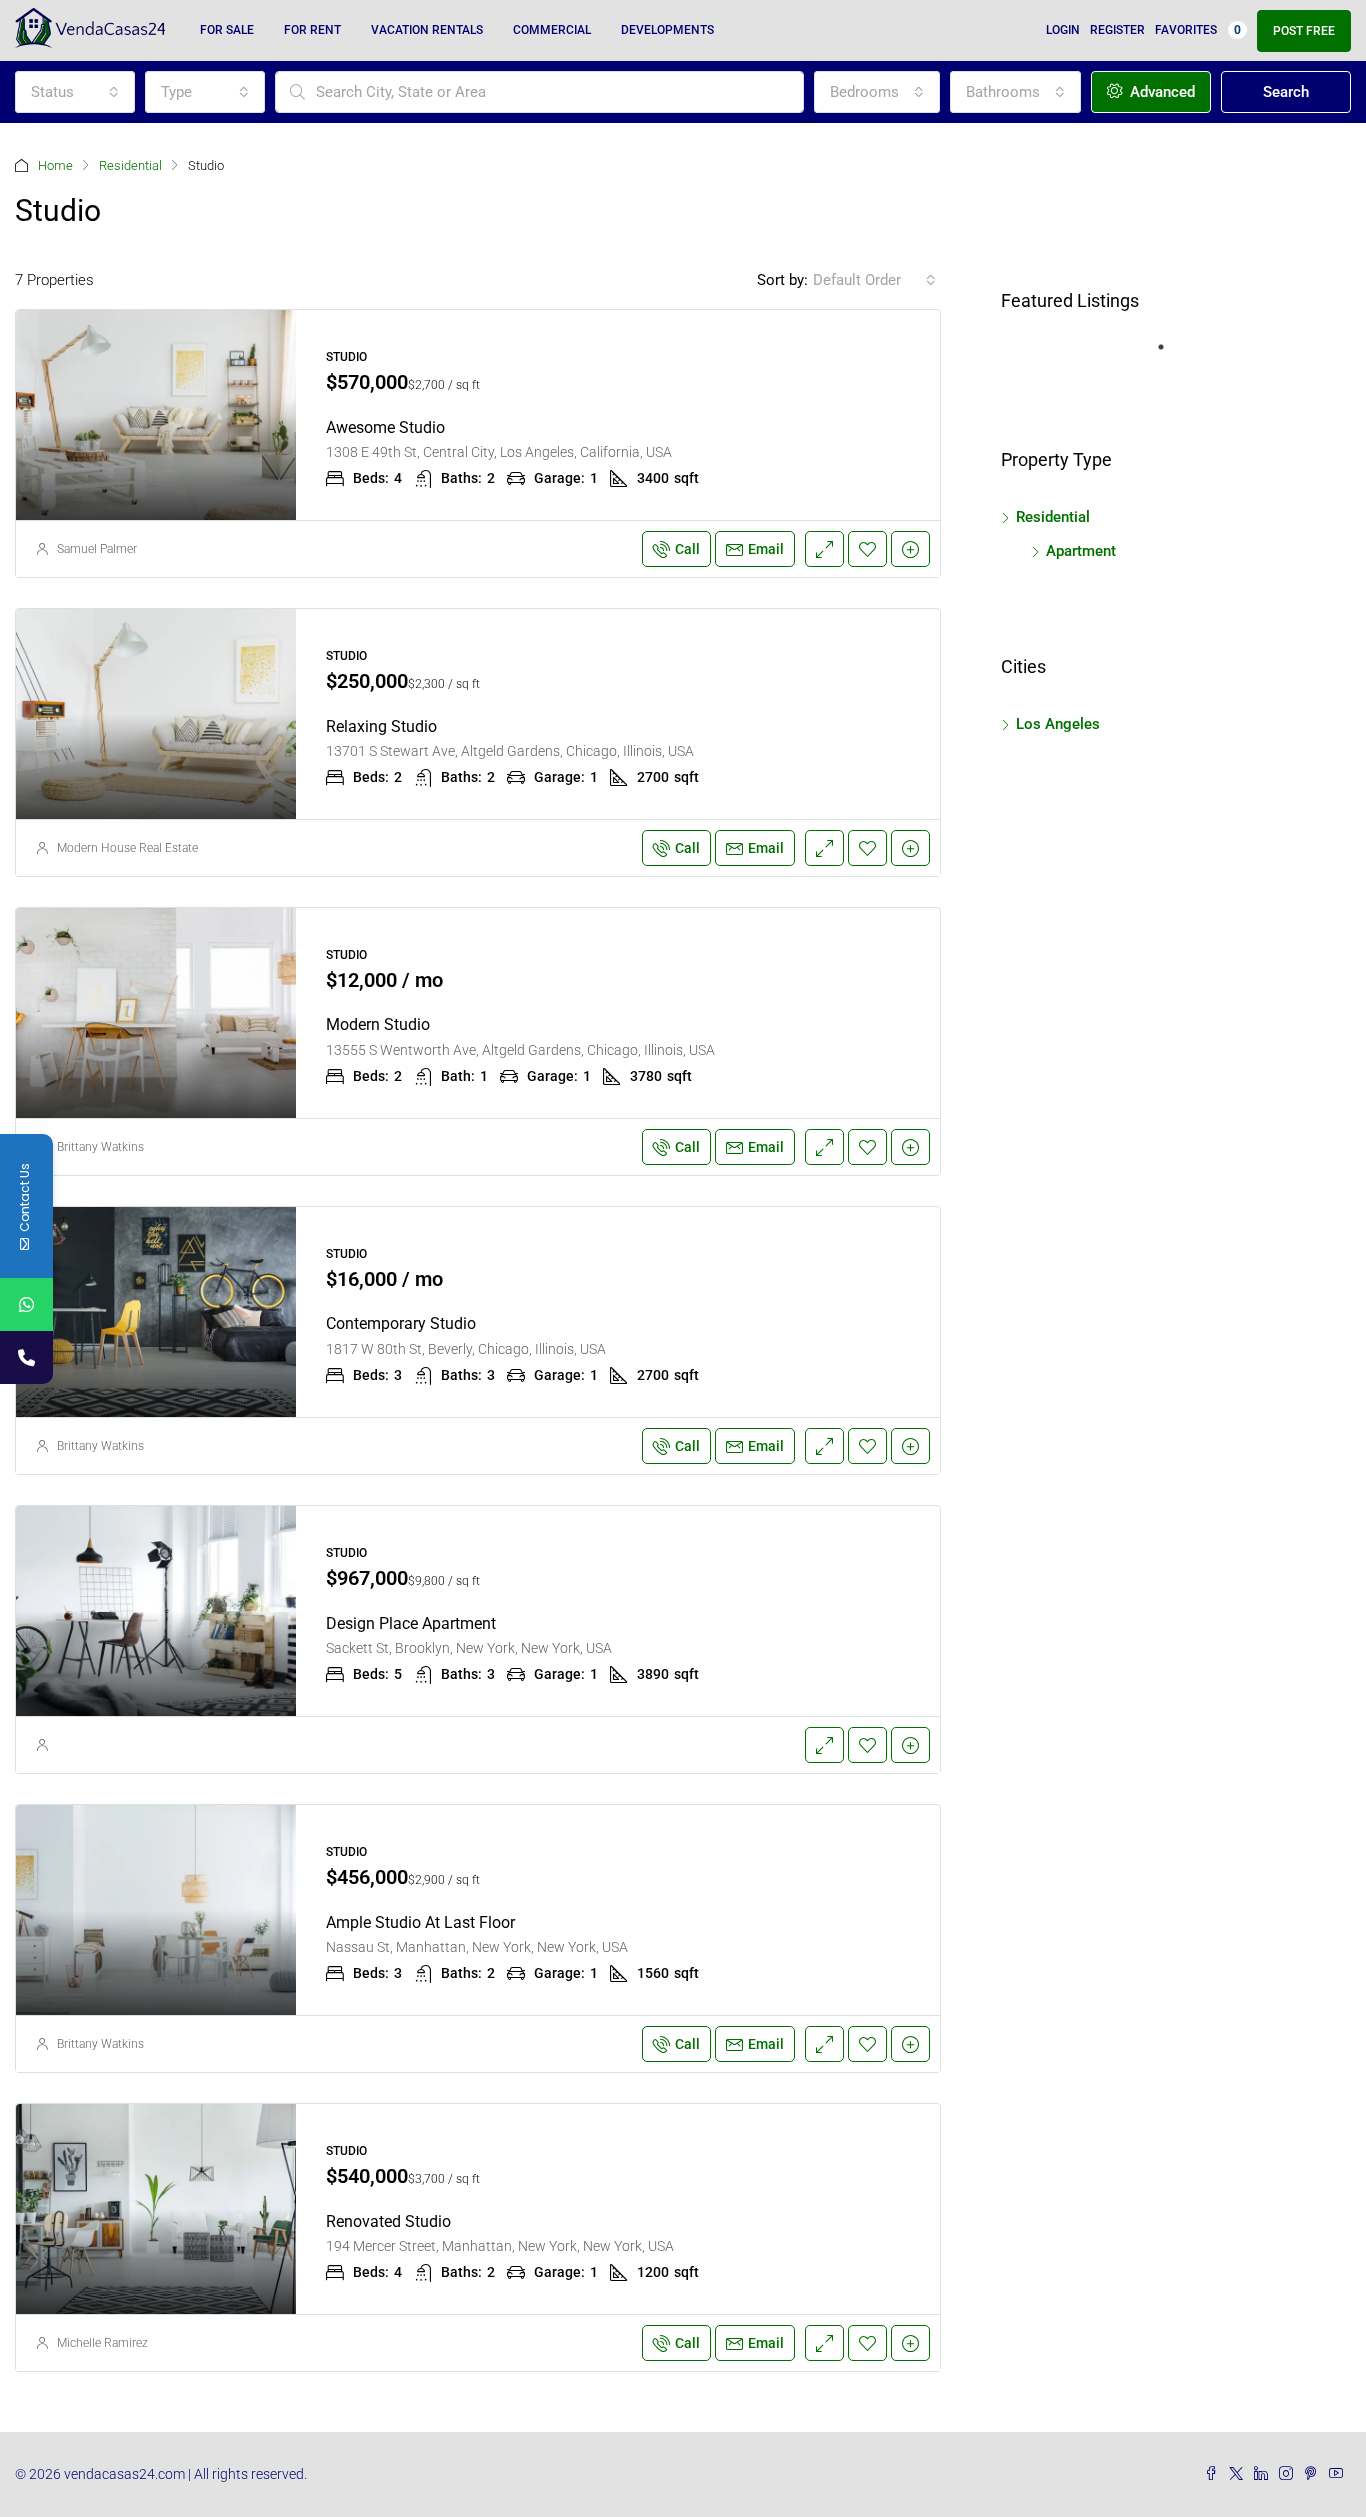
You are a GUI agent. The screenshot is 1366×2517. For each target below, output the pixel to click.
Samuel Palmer (97, 549)
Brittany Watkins (100, 1147)
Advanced (1160, 92)
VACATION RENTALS (427, 30)
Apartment (1081, 551)
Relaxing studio (381, 726)
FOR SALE (227, 30)
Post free (1304, 31)
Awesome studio (385, 427)
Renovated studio (388, 2221)
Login (1063, 30)
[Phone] (26, 1357)
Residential (130, 165)
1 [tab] (1171, 355)
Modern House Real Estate (127, 848)
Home (55, 165)
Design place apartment (411, 1623)
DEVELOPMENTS (667, 30)
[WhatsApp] (26, 1304)
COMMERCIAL (552, 30)
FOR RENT (312, 30)
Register (1117, 30)
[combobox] (75, 92)
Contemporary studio (401, 1323)
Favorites (1198, 30)
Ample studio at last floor (420, 1922)
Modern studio (378, 1024)
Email (766, 549)
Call (687, 549)
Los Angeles (1058, 724)
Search (1286, 92)
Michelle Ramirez (102, 2343)
